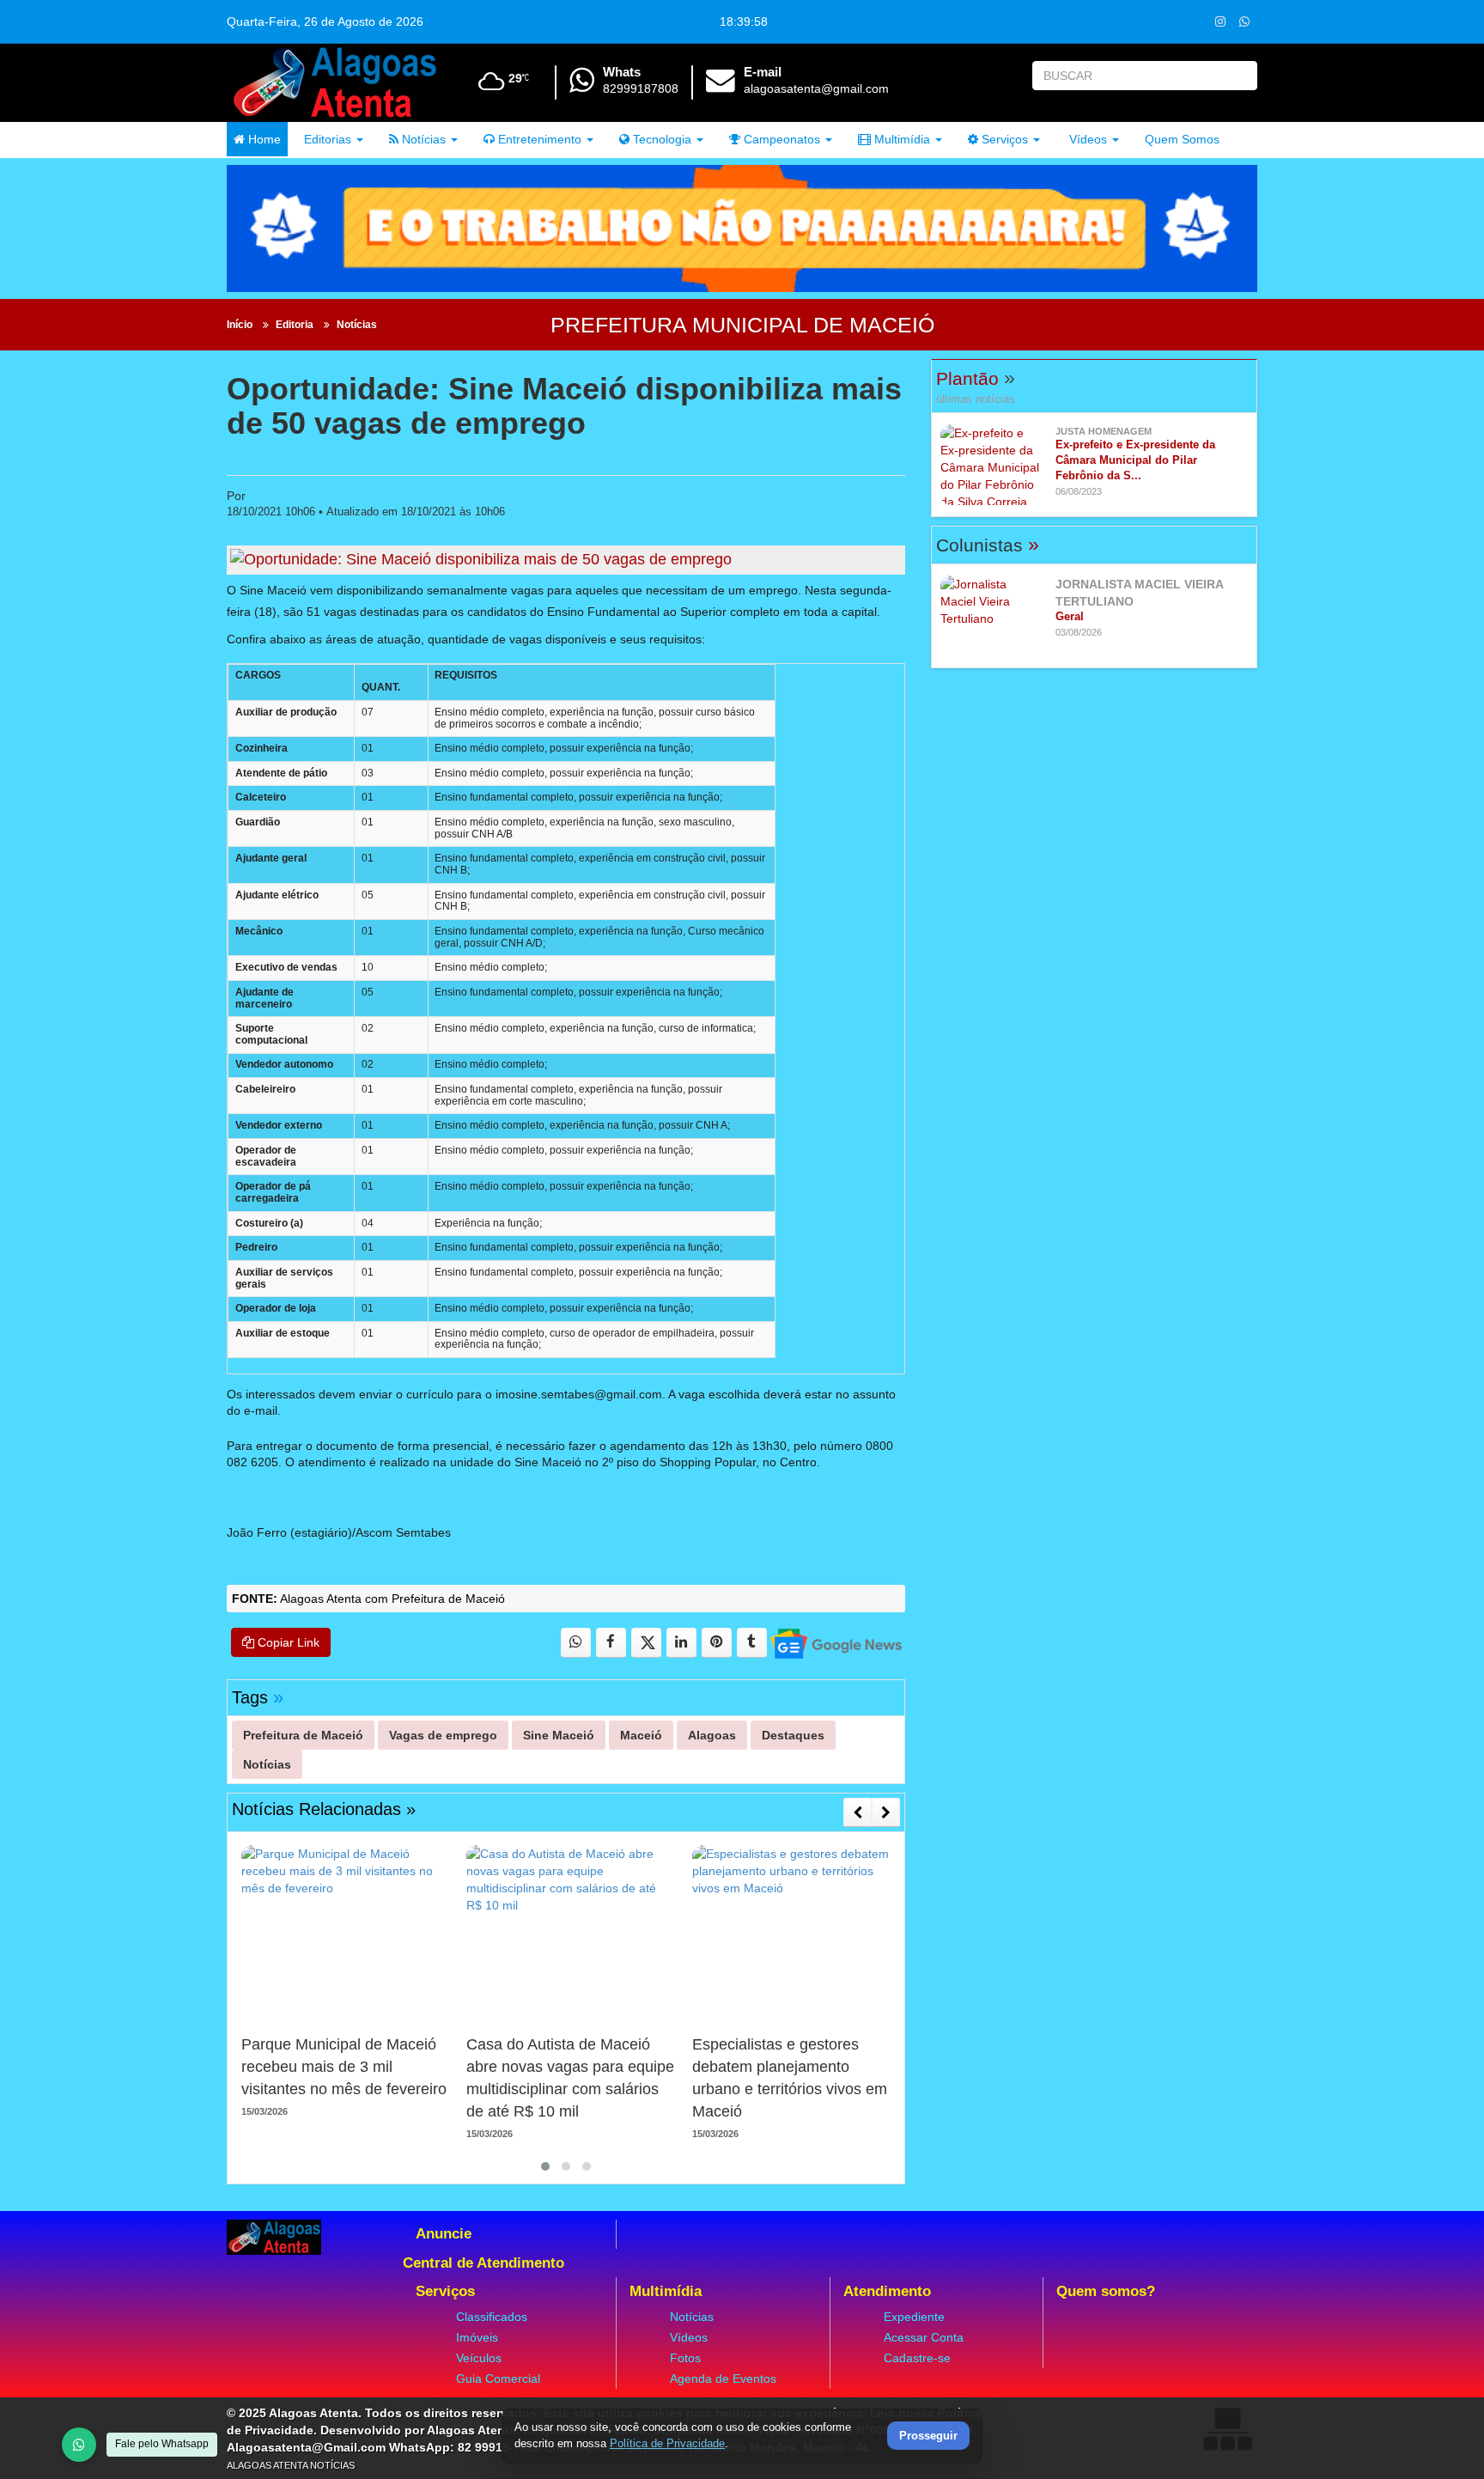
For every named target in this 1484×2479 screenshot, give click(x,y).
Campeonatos (780, 139)
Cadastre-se (917, 2358)
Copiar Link (287, 1642)
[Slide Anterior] (858, 1812)
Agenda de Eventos (723, 2378)
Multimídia (900, 139)
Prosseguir (928, 2436)
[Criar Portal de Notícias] (1227, 2429)
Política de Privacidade (667, 2443)
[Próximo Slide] (886, 1812)
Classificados (492, 2317)
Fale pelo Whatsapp (162, 2444)
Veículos (479, 2358)
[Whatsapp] (1244, 21)
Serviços (1003, 139)
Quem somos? (1106, 2291)
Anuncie (444, 2234)
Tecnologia (660, 139)
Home (263, 139)
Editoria (295, 325)
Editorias (326, 139)
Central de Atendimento (484, 2263)
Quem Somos (1182, 139)
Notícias (422, 139)
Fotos (685, 2358)
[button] (545, 2166)
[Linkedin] (681, 1643)
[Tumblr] (752, 1643)
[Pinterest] (717, 1643)
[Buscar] (1241, 76)
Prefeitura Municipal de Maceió (742, 325)
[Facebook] (611, 1643)
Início (240, 325)
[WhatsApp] (79, 2445)
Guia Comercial (498, 2378)
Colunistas (988, 545)
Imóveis (477, 2337)
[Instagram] (1220, 21)
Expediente (914, 2317)
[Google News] (835, 1643)
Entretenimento (538, 139)
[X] (646, 1643)
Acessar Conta (924, 2337)
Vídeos (1086, 139)
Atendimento (887, 2291)
